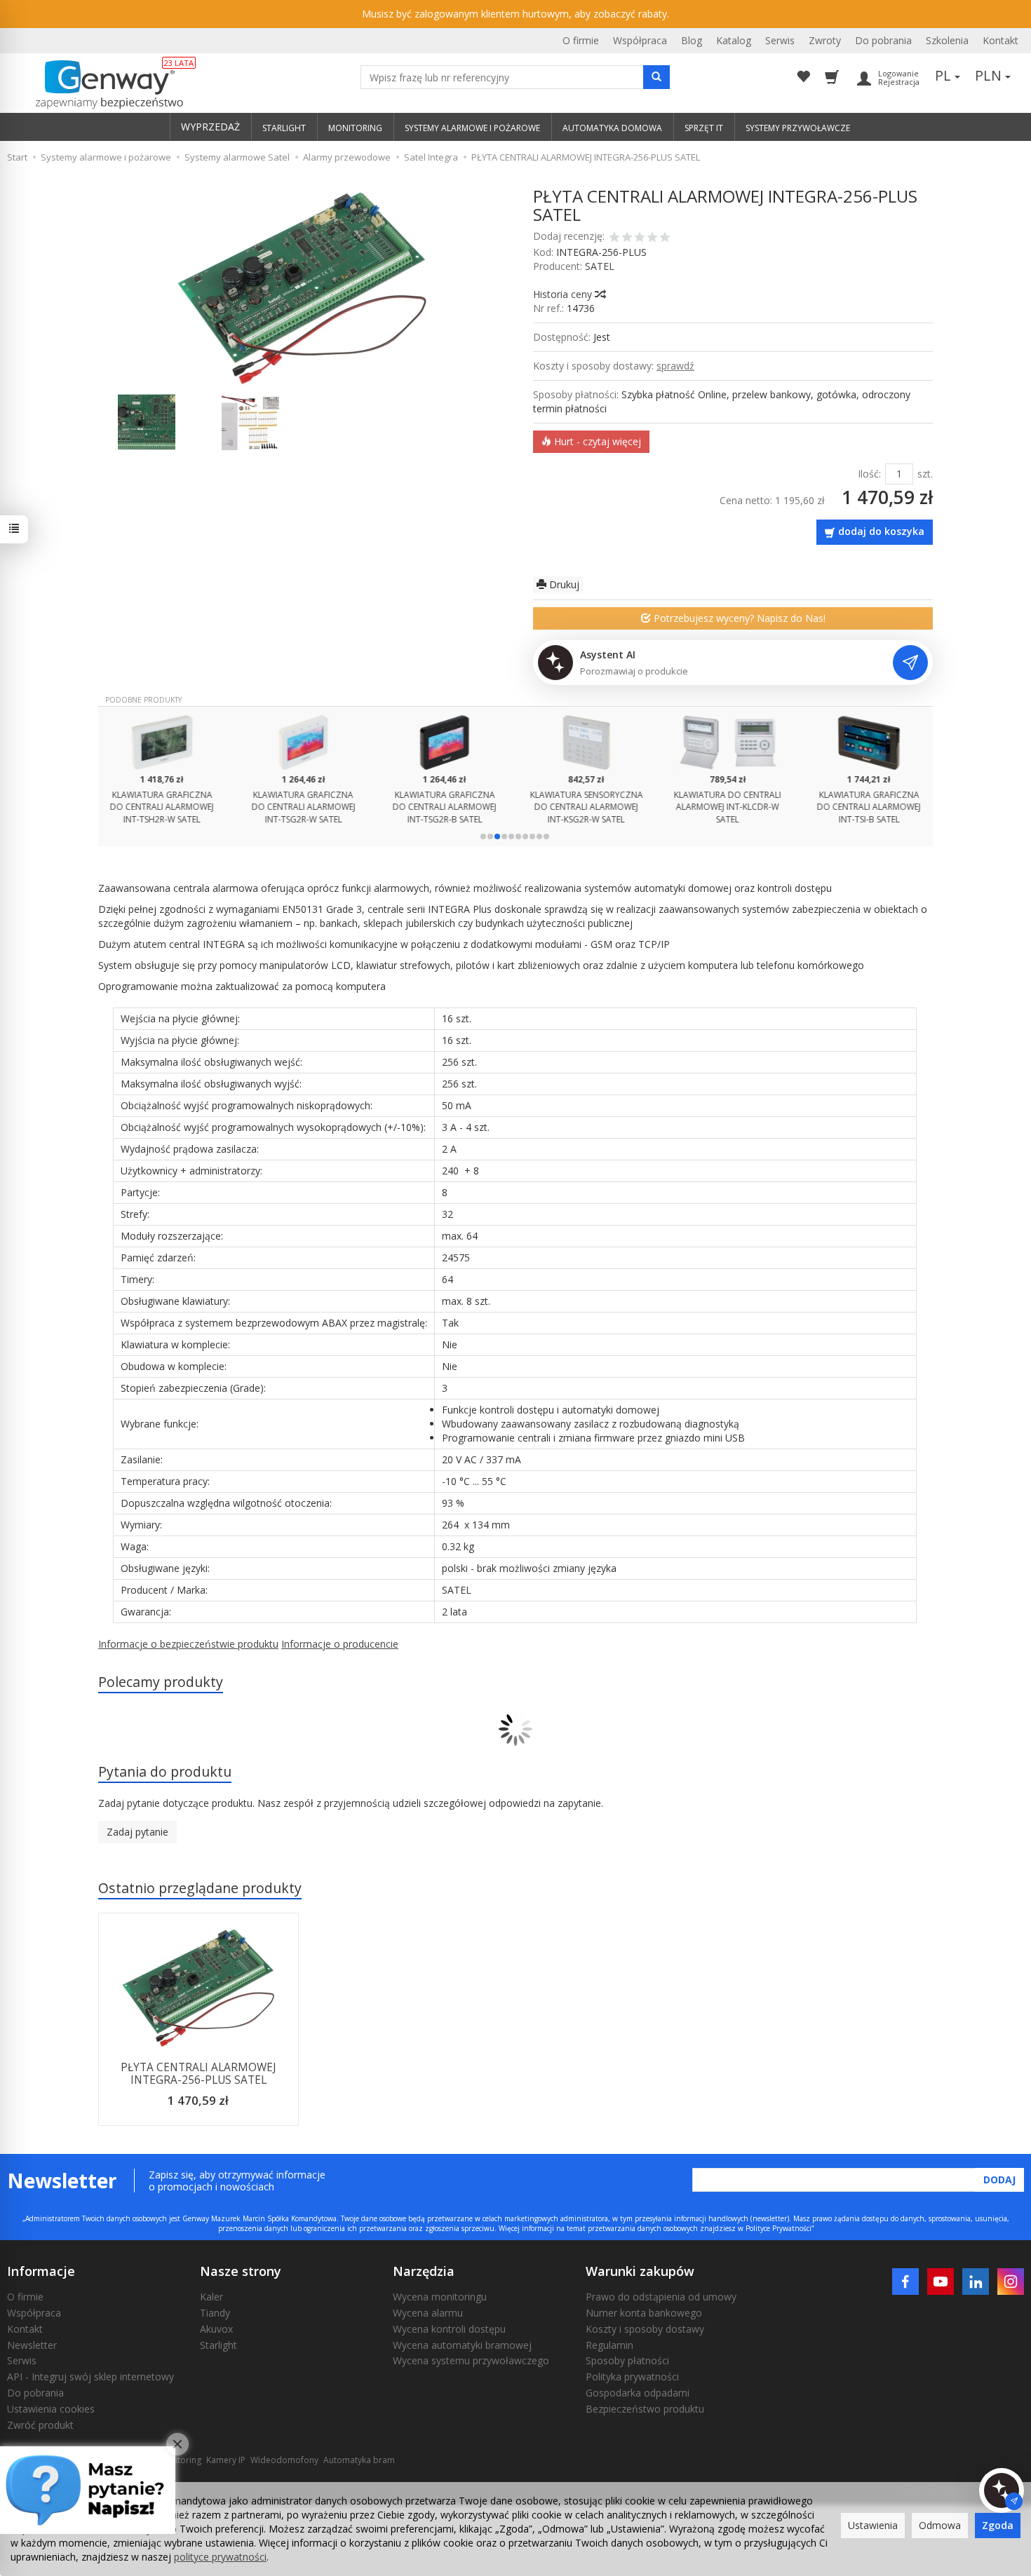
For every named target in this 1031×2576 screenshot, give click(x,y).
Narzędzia (424, 2271)
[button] (483, 836)
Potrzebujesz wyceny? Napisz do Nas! (738, 618)
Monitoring (180, 2460)
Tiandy (215, 2313)
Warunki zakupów (640, 2271)
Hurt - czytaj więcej (596, 441)
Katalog (734, 40)
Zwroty (825, 40)
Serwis (780, 40)
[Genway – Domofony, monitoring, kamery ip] (102, 85)
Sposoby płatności (627, 2360)
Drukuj (563, 584)
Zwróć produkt (40, 2425)
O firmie (581, 40)
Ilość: (869, 474)
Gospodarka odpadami (638, 2393)
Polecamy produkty (161, 1682)
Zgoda (998, 2525)
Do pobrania (883, 40)
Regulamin (609, 2345)
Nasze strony (241, 2271)
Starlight (218, 2345)
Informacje (41, 2271)
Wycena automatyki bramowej (462, 2345)
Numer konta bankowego (644, 2313)
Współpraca (640, 40)
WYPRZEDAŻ (210, 127)
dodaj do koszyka (881, 531)
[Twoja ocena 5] (665, 238)
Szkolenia (947, 40)
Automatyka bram (359, 2460)
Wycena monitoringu (440, 2297)
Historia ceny (564, 294)
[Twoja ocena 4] (652, 238)
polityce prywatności (220, 2557)
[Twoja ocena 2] (627, 238)
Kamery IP (226, 2460)
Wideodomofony (284, 2460)
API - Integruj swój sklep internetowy (90, 2377)
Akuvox (216, 2329)
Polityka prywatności (632, 2377)
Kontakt (1000, 40)
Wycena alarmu (428, 2313)
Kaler (211, 2297)
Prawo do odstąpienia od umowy (661, 2297)
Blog (692, 40)
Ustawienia (873, 2525)
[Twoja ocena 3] (640, 238)
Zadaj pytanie (137, 1832)
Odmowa (940, 2525)
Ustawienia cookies (51, 2409)
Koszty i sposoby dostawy (645, 2329)
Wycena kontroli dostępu (449, 2329)
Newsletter (32, 2345)
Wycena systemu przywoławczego (471, 2360)
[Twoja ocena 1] (614, 238)
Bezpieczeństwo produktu (645, 2409)
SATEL (600, 266)
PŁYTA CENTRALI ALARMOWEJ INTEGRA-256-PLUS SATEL (198, 2074)
